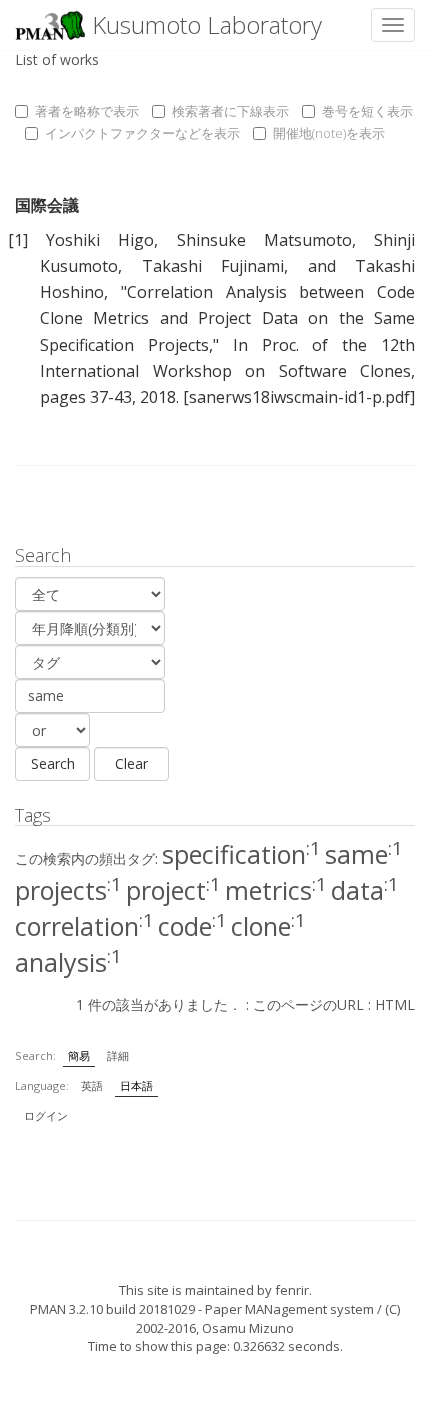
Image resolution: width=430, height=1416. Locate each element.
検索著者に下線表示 (230, 111)
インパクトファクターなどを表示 (142, 133)
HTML (395, 1004)
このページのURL (308, 1004)
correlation (84, 926)
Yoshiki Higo (100, 240)
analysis (68, 962)
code (192, 926)
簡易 (79, 1055)
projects (68, 890)
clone (268, 926)
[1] (18, 240)
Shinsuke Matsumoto (264, 240)
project (173, 890)
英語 (92, 1085)
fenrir (292, 1290)
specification (241, 854)
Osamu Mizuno (248, 1328)
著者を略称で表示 (87, 111)
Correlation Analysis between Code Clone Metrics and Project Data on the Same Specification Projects (227, 318)
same (364, 854)
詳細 (118, 1055)
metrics (276, 890)
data (365, 890)
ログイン (46, 1115)
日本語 (136, 1085)
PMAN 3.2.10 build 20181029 (112, 1309)
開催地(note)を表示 (329, 133)
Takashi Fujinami (213, 266)
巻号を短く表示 (367, 111)
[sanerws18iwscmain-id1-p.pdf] (299, 397)
